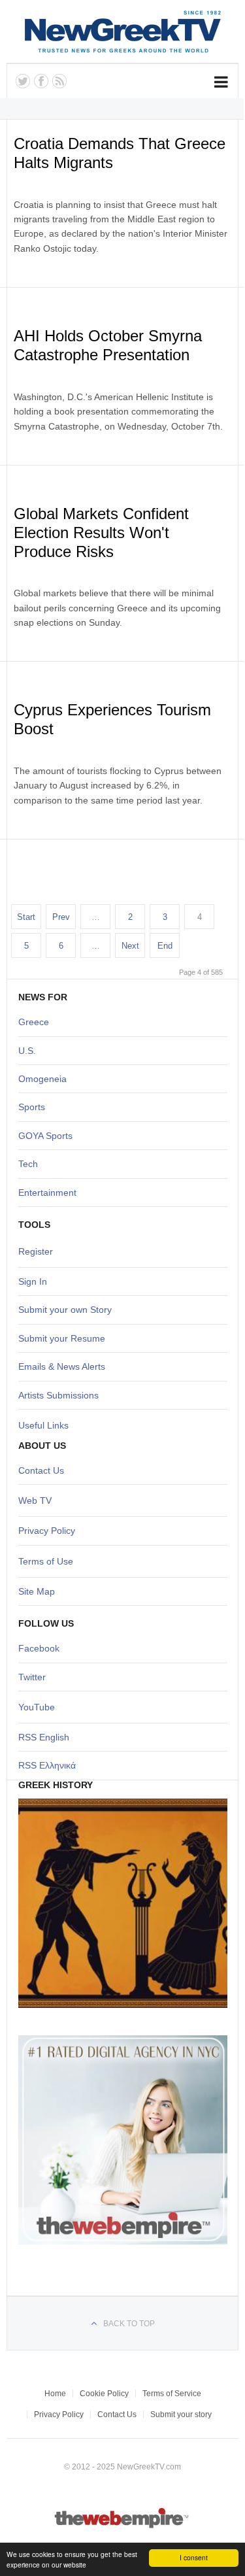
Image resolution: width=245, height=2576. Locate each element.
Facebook (39, 1648)
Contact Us (41, 1470)
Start (26, 917)
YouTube (37, 1707)
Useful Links (43, 1425)
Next (130, 946)
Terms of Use (46, 1561)
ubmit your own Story (68, 1310)
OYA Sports (49, 1136)
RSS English (44, 1737)
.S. (30, 1051)
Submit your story (181, 2415)
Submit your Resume (62, 1338)
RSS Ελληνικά (47, 1765)
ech (30, 1164)
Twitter (32, 1677)
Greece (34, 1022)
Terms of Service (172, 2394)
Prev (61, 917)
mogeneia (46, 1079)
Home (55, 2394)
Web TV (35, 1500)
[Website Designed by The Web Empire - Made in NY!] (122, 2526)
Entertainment (47, 1193)
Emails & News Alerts (62, 1366)
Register (36, 1251)
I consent (194, 2557)
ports (35, 1107)
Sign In (33, 1281)
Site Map (37, 1591)
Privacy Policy (47, 1531)
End (165, 946)
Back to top (129, 2324)
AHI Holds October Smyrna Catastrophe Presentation (108, 345)
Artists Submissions (58, 1395)
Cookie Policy (104, 2394)
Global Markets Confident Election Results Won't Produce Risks (101, 533)
